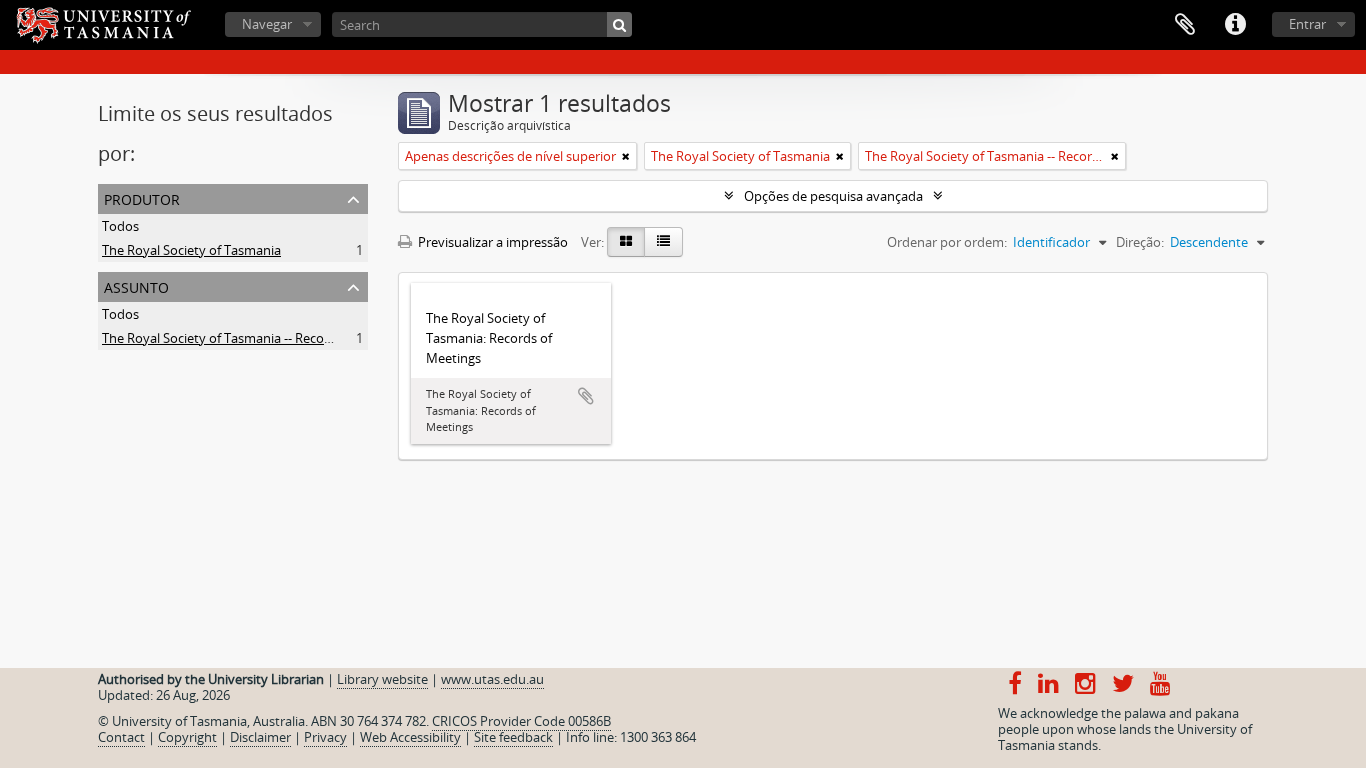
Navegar (267, 24)
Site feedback (513, 737)
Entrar (1307, 24)
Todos (120, 226)
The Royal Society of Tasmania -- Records (222, 338)
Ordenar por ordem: (947, 242)
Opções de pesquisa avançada (833, 196)
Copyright (187, 737)
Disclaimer (260, 737)
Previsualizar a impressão (491, 242)
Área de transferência (1185, 25)
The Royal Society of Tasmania (191, 250)
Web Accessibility (410, 737)
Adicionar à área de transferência (586, 396)
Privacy (325, 737)
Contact (121, 737)
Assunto (136, 285)
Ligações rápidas (1235, 25)
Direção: (1140, 242)
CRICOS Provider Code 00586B (521, 721)
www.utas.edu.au (492, 679)
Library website (382, 679)
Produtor (142, 197)
